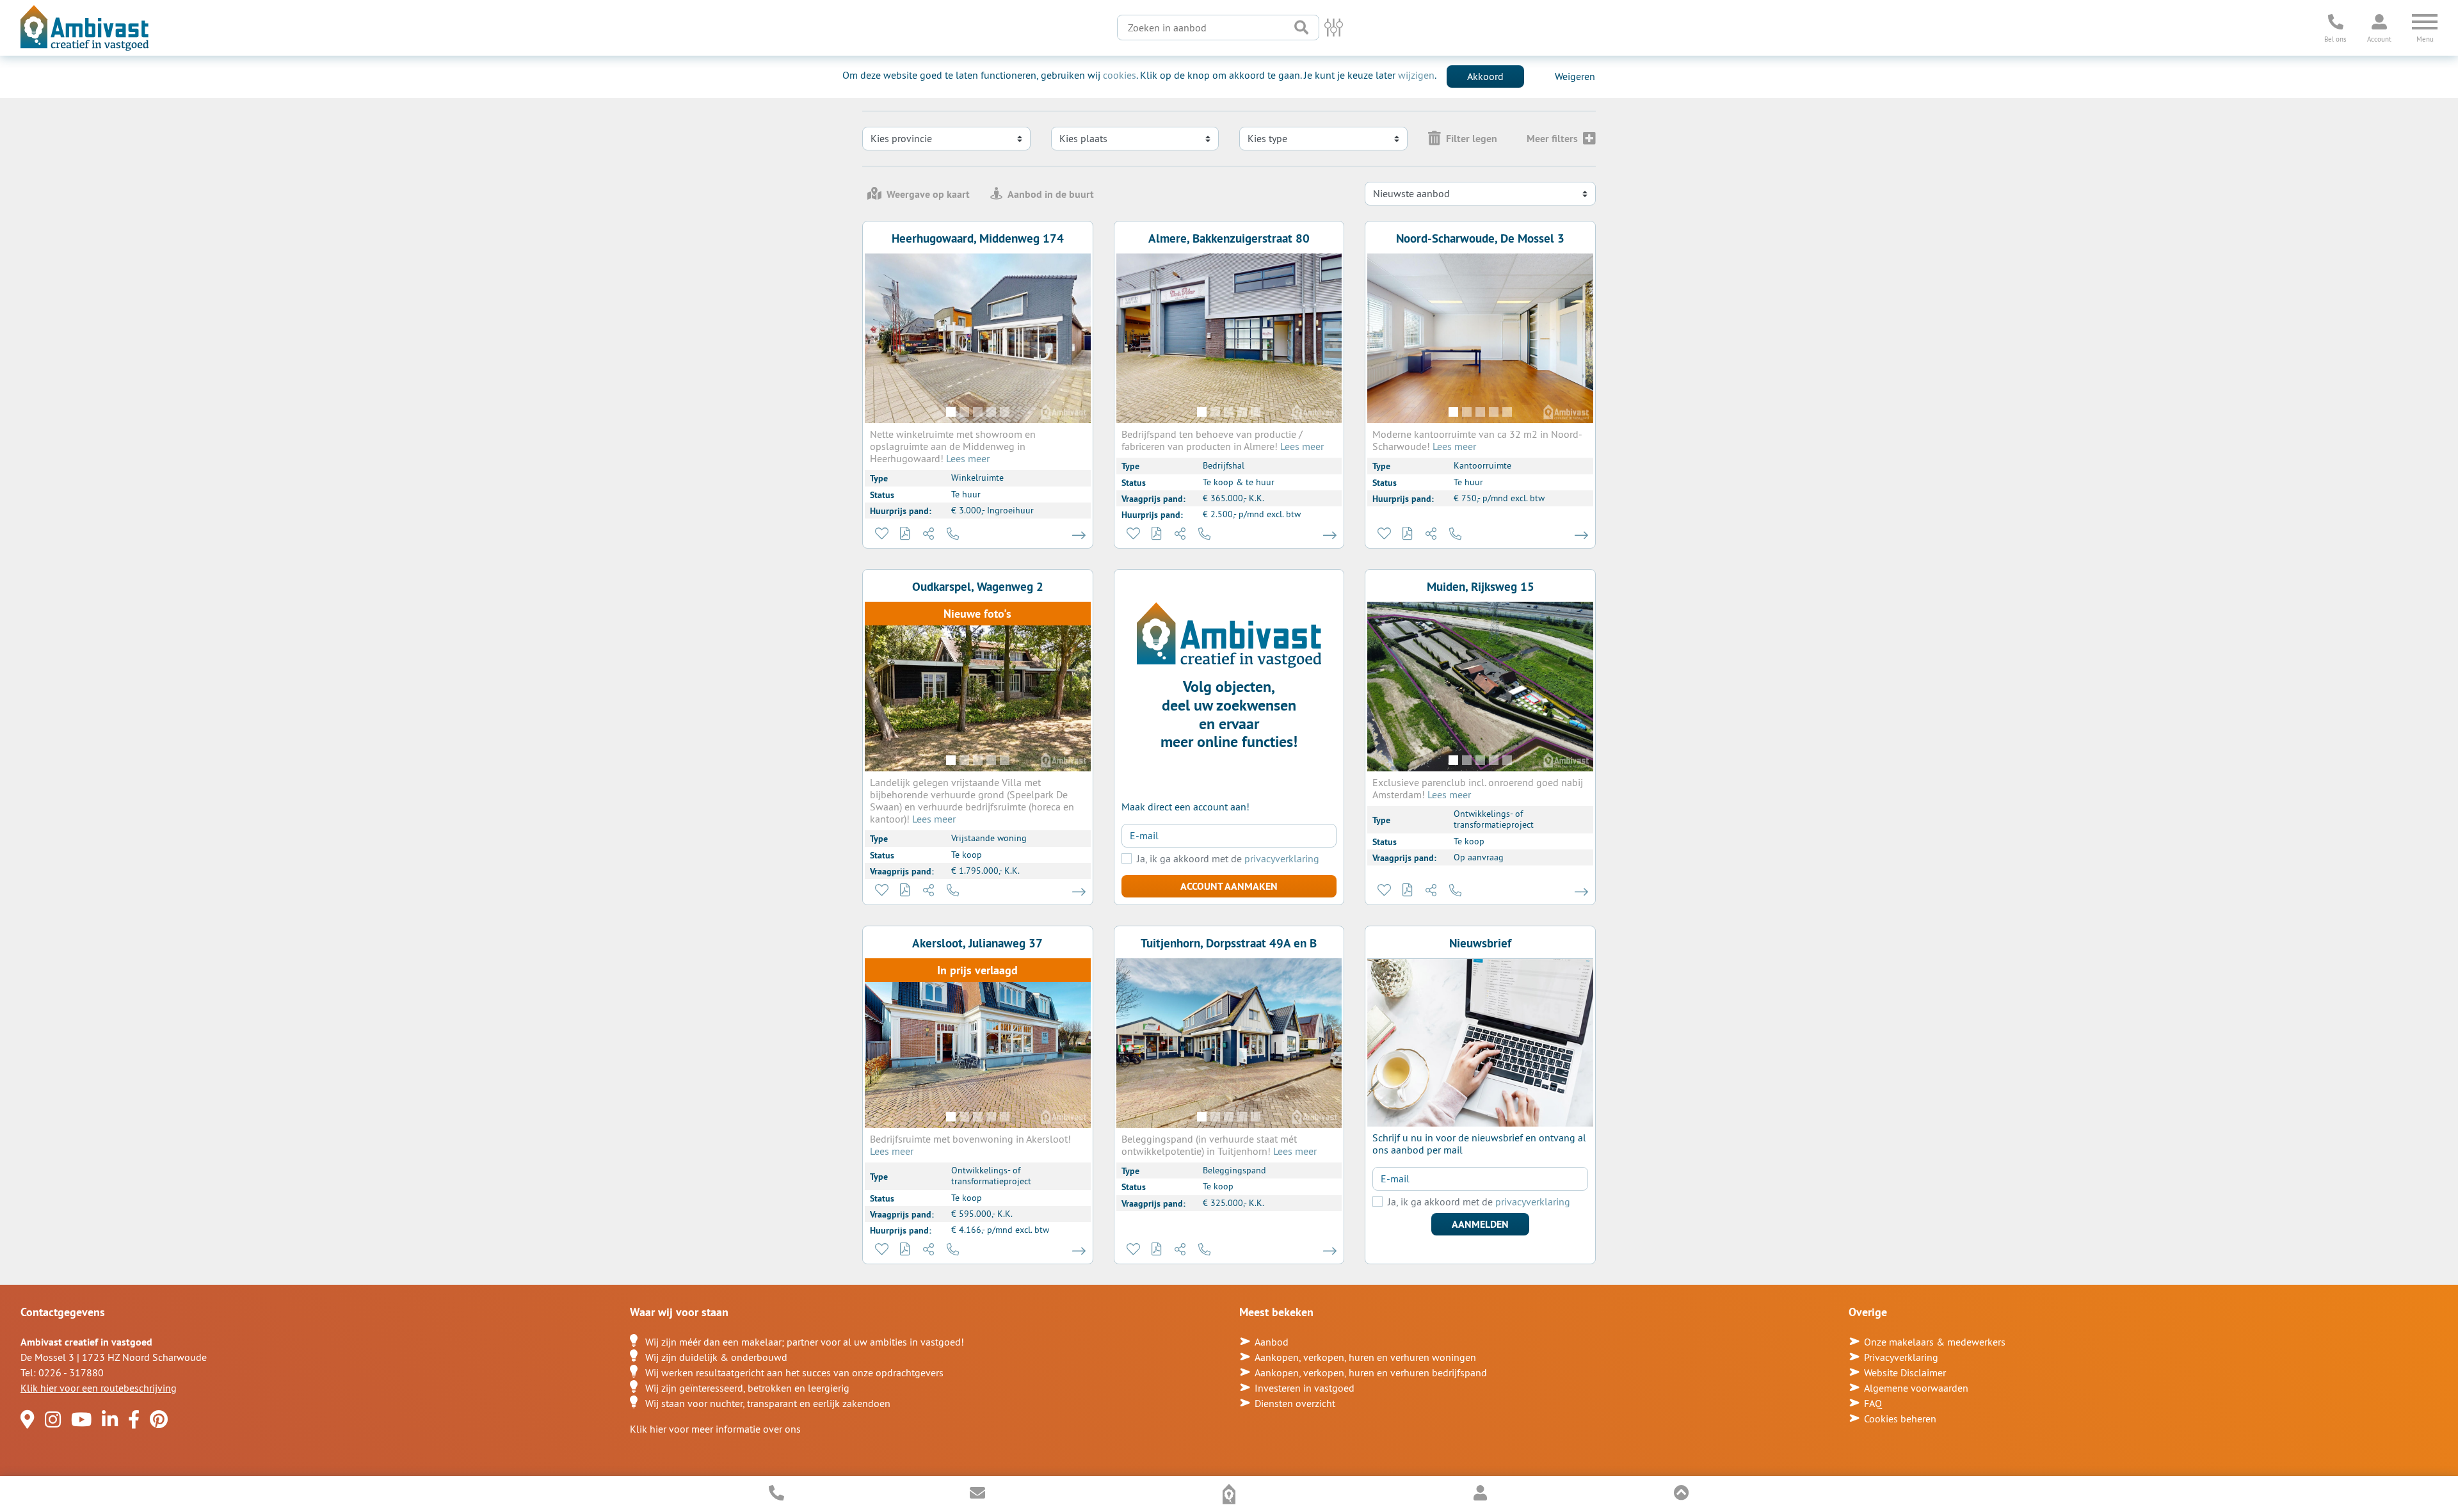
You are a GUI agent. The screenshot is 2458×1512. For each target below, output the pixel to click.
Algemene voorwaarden (1916, 1388)
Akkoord (1485, 76)
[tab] (919, 194)
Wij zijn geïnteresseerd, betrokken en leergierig (747, 1388)
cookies (1120, 75)
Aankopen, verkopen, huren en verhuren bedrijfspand (1371, 1372)
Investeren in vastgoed (1305, 1388)
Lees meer (968, 458)
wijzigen (1416, 75)
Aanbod (1272, 1342)
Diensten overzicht (1295, 1403)
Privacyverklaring (1901, 1357)
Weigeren (1575, 76)
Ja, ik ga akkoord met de (1228, 859)
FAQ (1873, 1403)
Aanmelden (1480, 1224)
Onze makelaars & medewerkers (1935, 1342)
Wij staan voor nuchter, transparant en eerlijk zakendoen (768, 1403)
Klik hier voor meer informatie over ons (715, 1429)
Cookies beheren (1900, 1419)
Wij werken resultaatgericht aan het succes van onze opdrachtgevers (794, 1372)
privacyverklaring (1282, 858)
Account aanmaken (1229, 886)
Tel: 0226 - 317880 (62, 1372)
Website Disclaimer (1905, 1372)
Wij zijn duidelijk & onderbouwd (716, 1357)
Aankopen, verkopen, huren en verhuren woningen (1365, 1357)
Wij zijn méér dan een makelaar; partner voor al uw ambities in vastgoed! (805, 1342)
